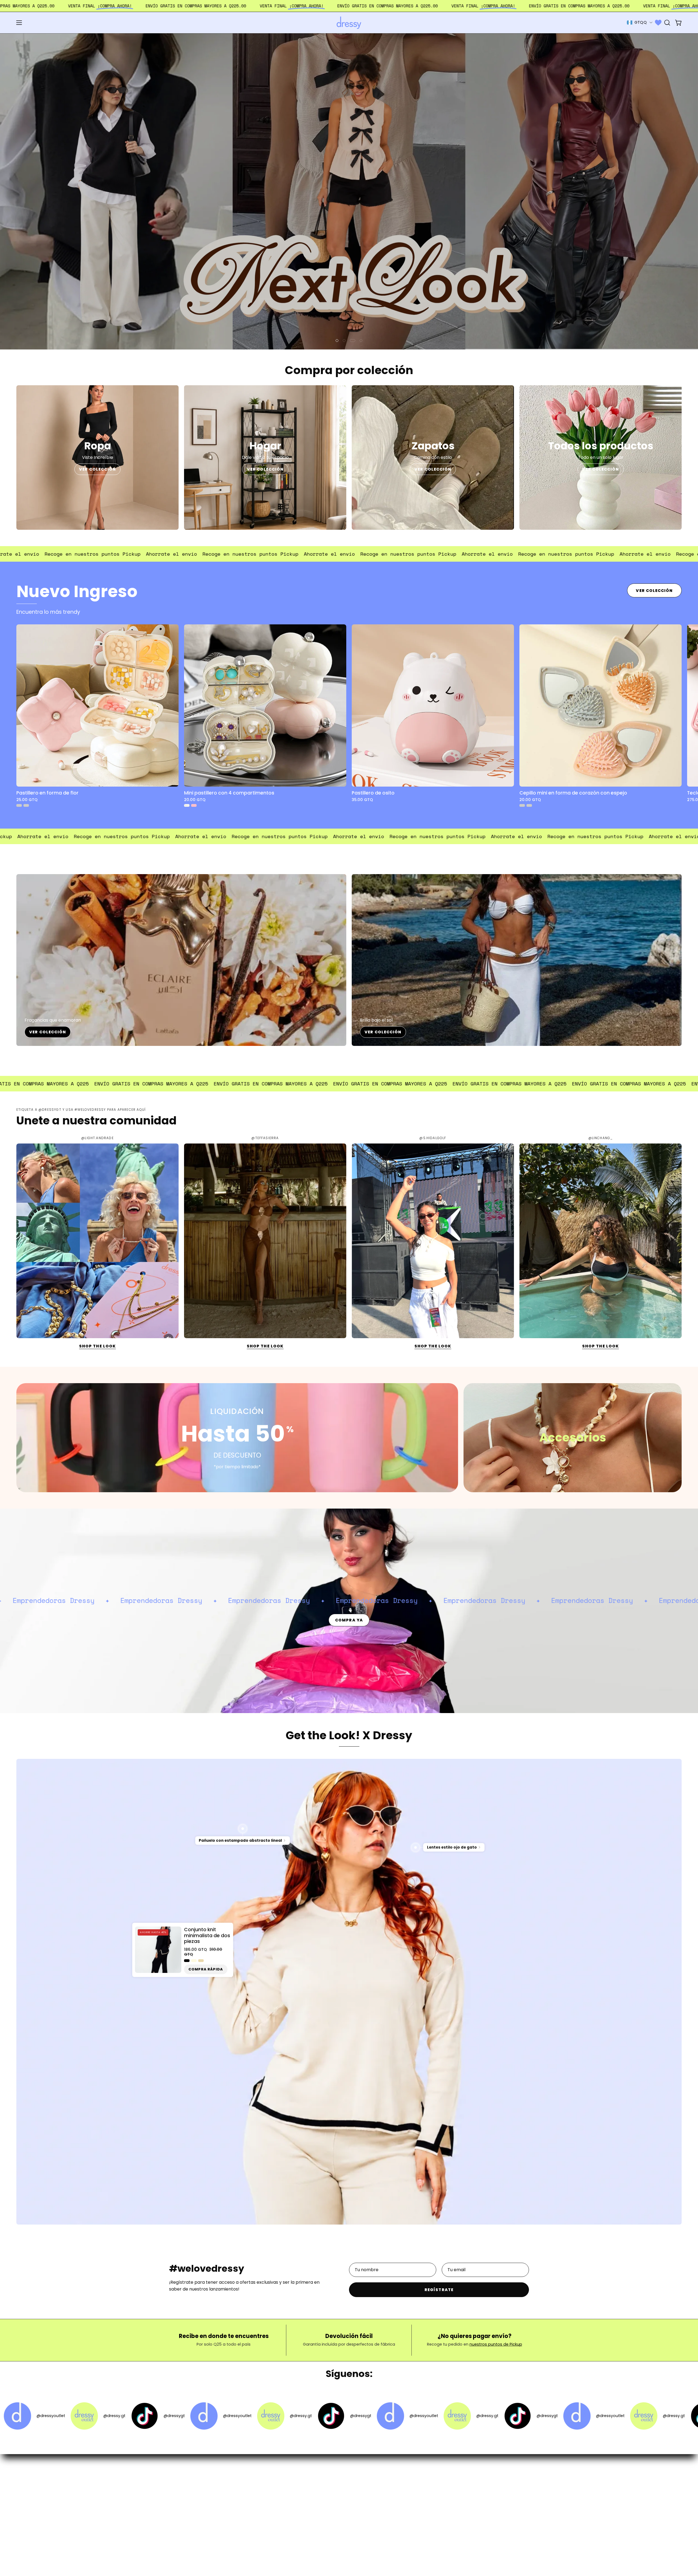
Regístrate (439, 2281)
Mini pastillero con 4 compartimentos (229, 784)
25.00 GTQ (27, 791)
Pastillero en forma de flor (47, 784)
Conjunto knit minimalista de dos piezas (207, 1927)
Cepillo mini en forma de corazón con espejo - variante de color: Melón (522, 797)
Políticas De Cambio (314, 2493)
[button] (667, 23)
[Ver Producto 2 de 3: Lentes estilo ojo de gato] (416, 1839)
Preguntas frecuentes (316, 2475)
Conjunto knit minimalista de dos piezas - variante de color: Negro (187, 1952)
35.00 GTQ (362, 791)
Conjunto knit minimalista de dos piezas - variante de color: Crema (194, 1952)
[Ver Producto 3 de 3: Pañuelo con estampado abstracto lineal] (243, 1820)
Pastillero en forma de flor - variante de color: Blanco (19, 797)
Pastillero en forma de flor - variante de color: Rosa (26, 797)
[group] (349, 707)
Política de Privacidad (316, 2511)
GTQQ (641, 22)
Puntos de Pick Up (312, 2502)
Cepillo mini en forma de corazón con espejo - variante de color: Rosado (529, 797)
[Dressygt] (349, 23)
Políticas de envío (312, 2484)
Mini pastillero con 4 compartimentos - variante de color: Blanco (187, 797)
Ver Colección (654, 582)
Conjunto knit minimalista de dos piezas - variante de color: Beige (201, 1952)
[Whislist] (658, 23)
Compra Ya (349, 1612)
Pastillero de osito (373, 784)
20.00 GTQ (195, 791)
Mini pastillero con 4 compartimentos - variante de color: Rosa (194, 797)
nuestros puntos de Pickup (496, 2336)
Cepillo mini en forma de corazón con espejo (573, 784)
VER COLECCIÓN (97, 461)
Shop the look (97, 1337)
